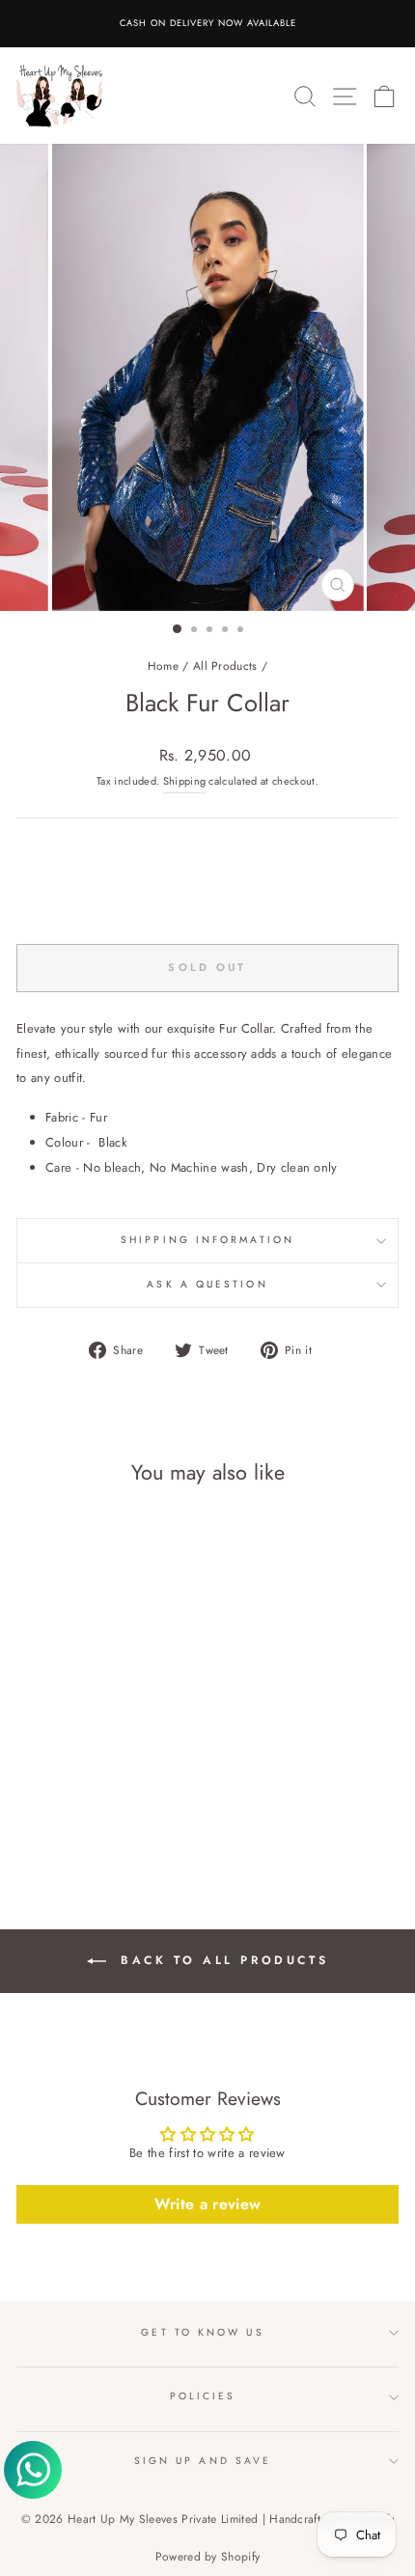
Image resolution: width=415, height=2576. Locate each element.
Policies (203, 2396)
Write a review (208, 2204)
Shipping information (207, 1240)
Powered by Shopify (208, 2557)
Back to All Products (221, 1960)
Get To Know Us (202, 2332)
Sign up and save (203, 2461)
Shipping (185, 781)
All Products (225, 665)
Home (163, 665)
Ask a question (207, 1284)
